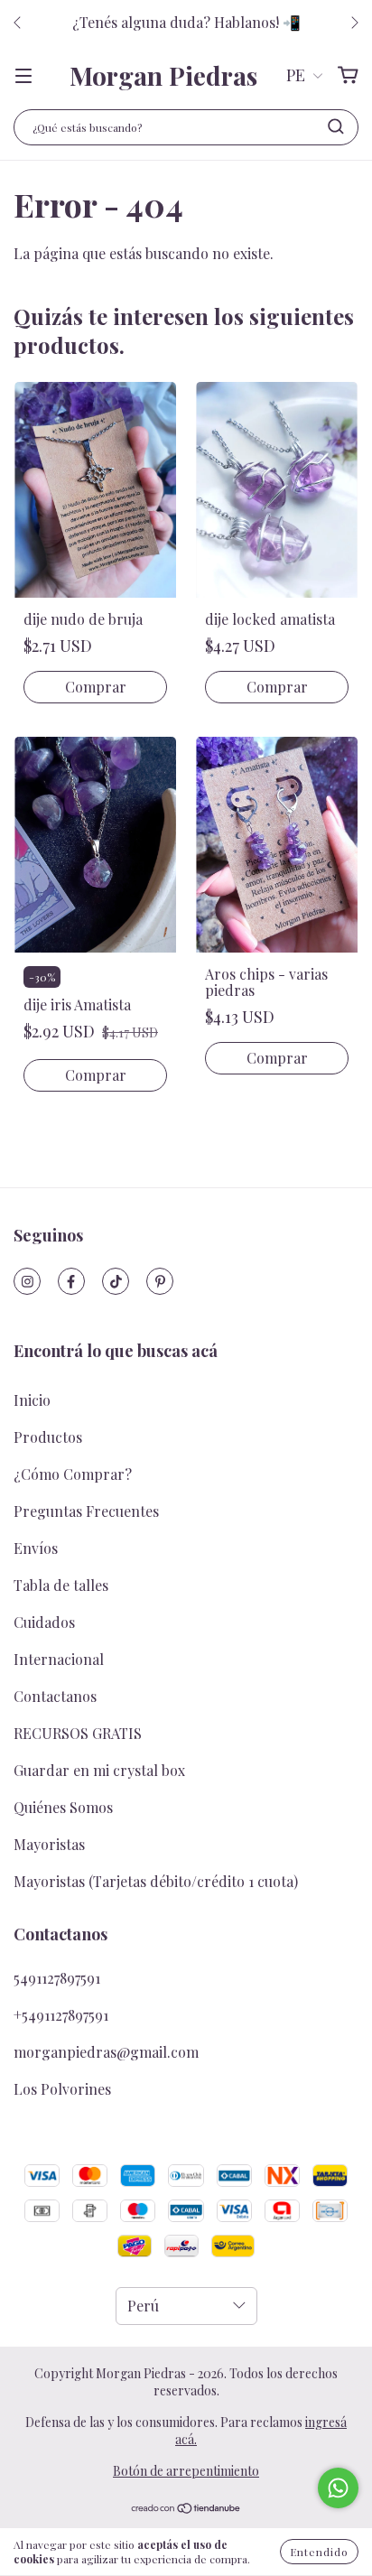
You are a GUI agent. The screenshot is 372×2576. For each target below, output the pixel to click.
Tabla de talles (61, 1585)
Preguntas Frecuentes (86, 1511)
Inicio (32, 1400)
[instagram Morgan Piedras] (27, 1281)
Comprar (96, 687)
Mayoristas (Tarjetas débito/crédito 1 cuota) (156, 1881)
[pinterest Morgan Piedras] (160, 1281)
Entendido (319, 2552)
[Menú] (23, 75)
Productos (48, 1437)
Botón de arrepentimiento (186, 2471)
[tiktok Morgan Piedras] (116, 1281)
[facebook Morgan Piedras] (71, 1281)
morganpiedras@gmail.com (106, 2052)
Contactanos (55, 1696)
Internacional (59, 1659)
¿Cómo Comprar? (73, 1474)
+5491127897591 (61, 2015)
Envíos (36, 1548)
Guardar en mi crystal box (99, 1770)
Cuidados (44, 1622)
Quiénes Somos (63, 1807)
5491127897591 (57, 1978)
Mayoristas (49, 1844)
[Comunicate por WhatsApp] (338, 2488)
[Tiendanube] (186, 2510)
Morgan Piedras (163, 75)
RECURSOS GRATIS (78, 1733)
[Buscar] (336, 126)
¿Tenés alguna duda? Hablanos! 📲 (186, 22)
